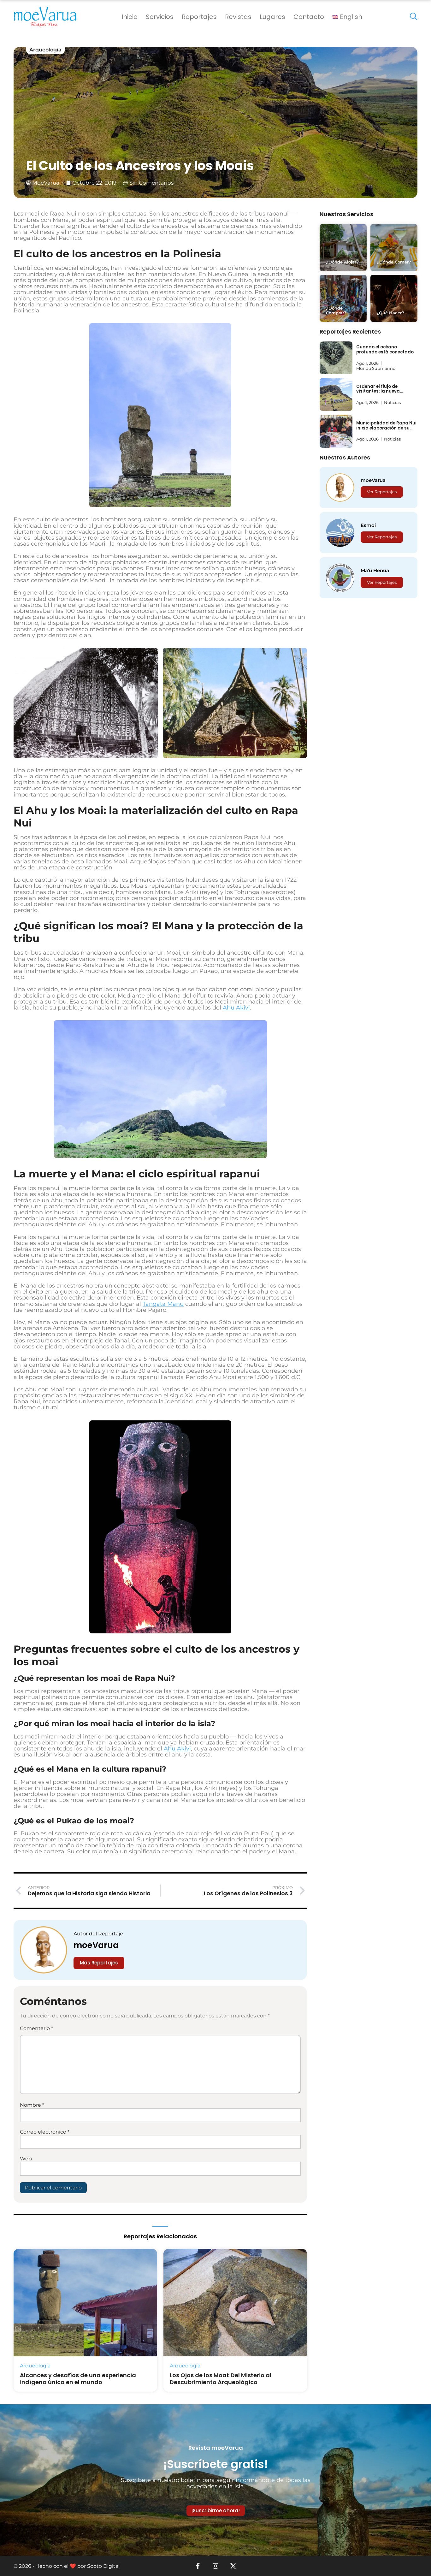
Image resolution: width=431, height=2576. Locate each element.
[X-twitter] (233, 2566)
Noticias (392, 402)
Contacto (309, 17)
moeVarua (96, 1945)
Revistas (238, 17)
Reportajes (199, 17)
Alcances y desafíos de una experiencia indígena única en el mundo (78, 2379)
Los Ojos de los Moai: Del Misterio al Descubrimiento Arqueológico (221, 2379)
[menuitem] (347, 17)
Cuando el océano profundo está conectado (385, 349)
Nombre (32, 2105)
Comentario (36, 2028)
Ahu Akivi (236, 1008)
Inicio (130, 17)
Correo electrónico (45, 2132)
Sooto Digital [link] (103, 2566)
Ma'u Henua (375, 570)
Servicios (160, 17)
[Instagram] (215, 2566)
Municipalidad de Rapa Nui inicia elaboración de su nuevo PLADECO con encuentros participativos (386, 430)
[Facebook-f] (198, 2566)
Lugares (272, 17)
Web (26, 2159)
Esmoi (368, 525)
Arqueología (45, 50)
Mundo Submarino (376, 368)
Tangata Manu (163, 1304)
